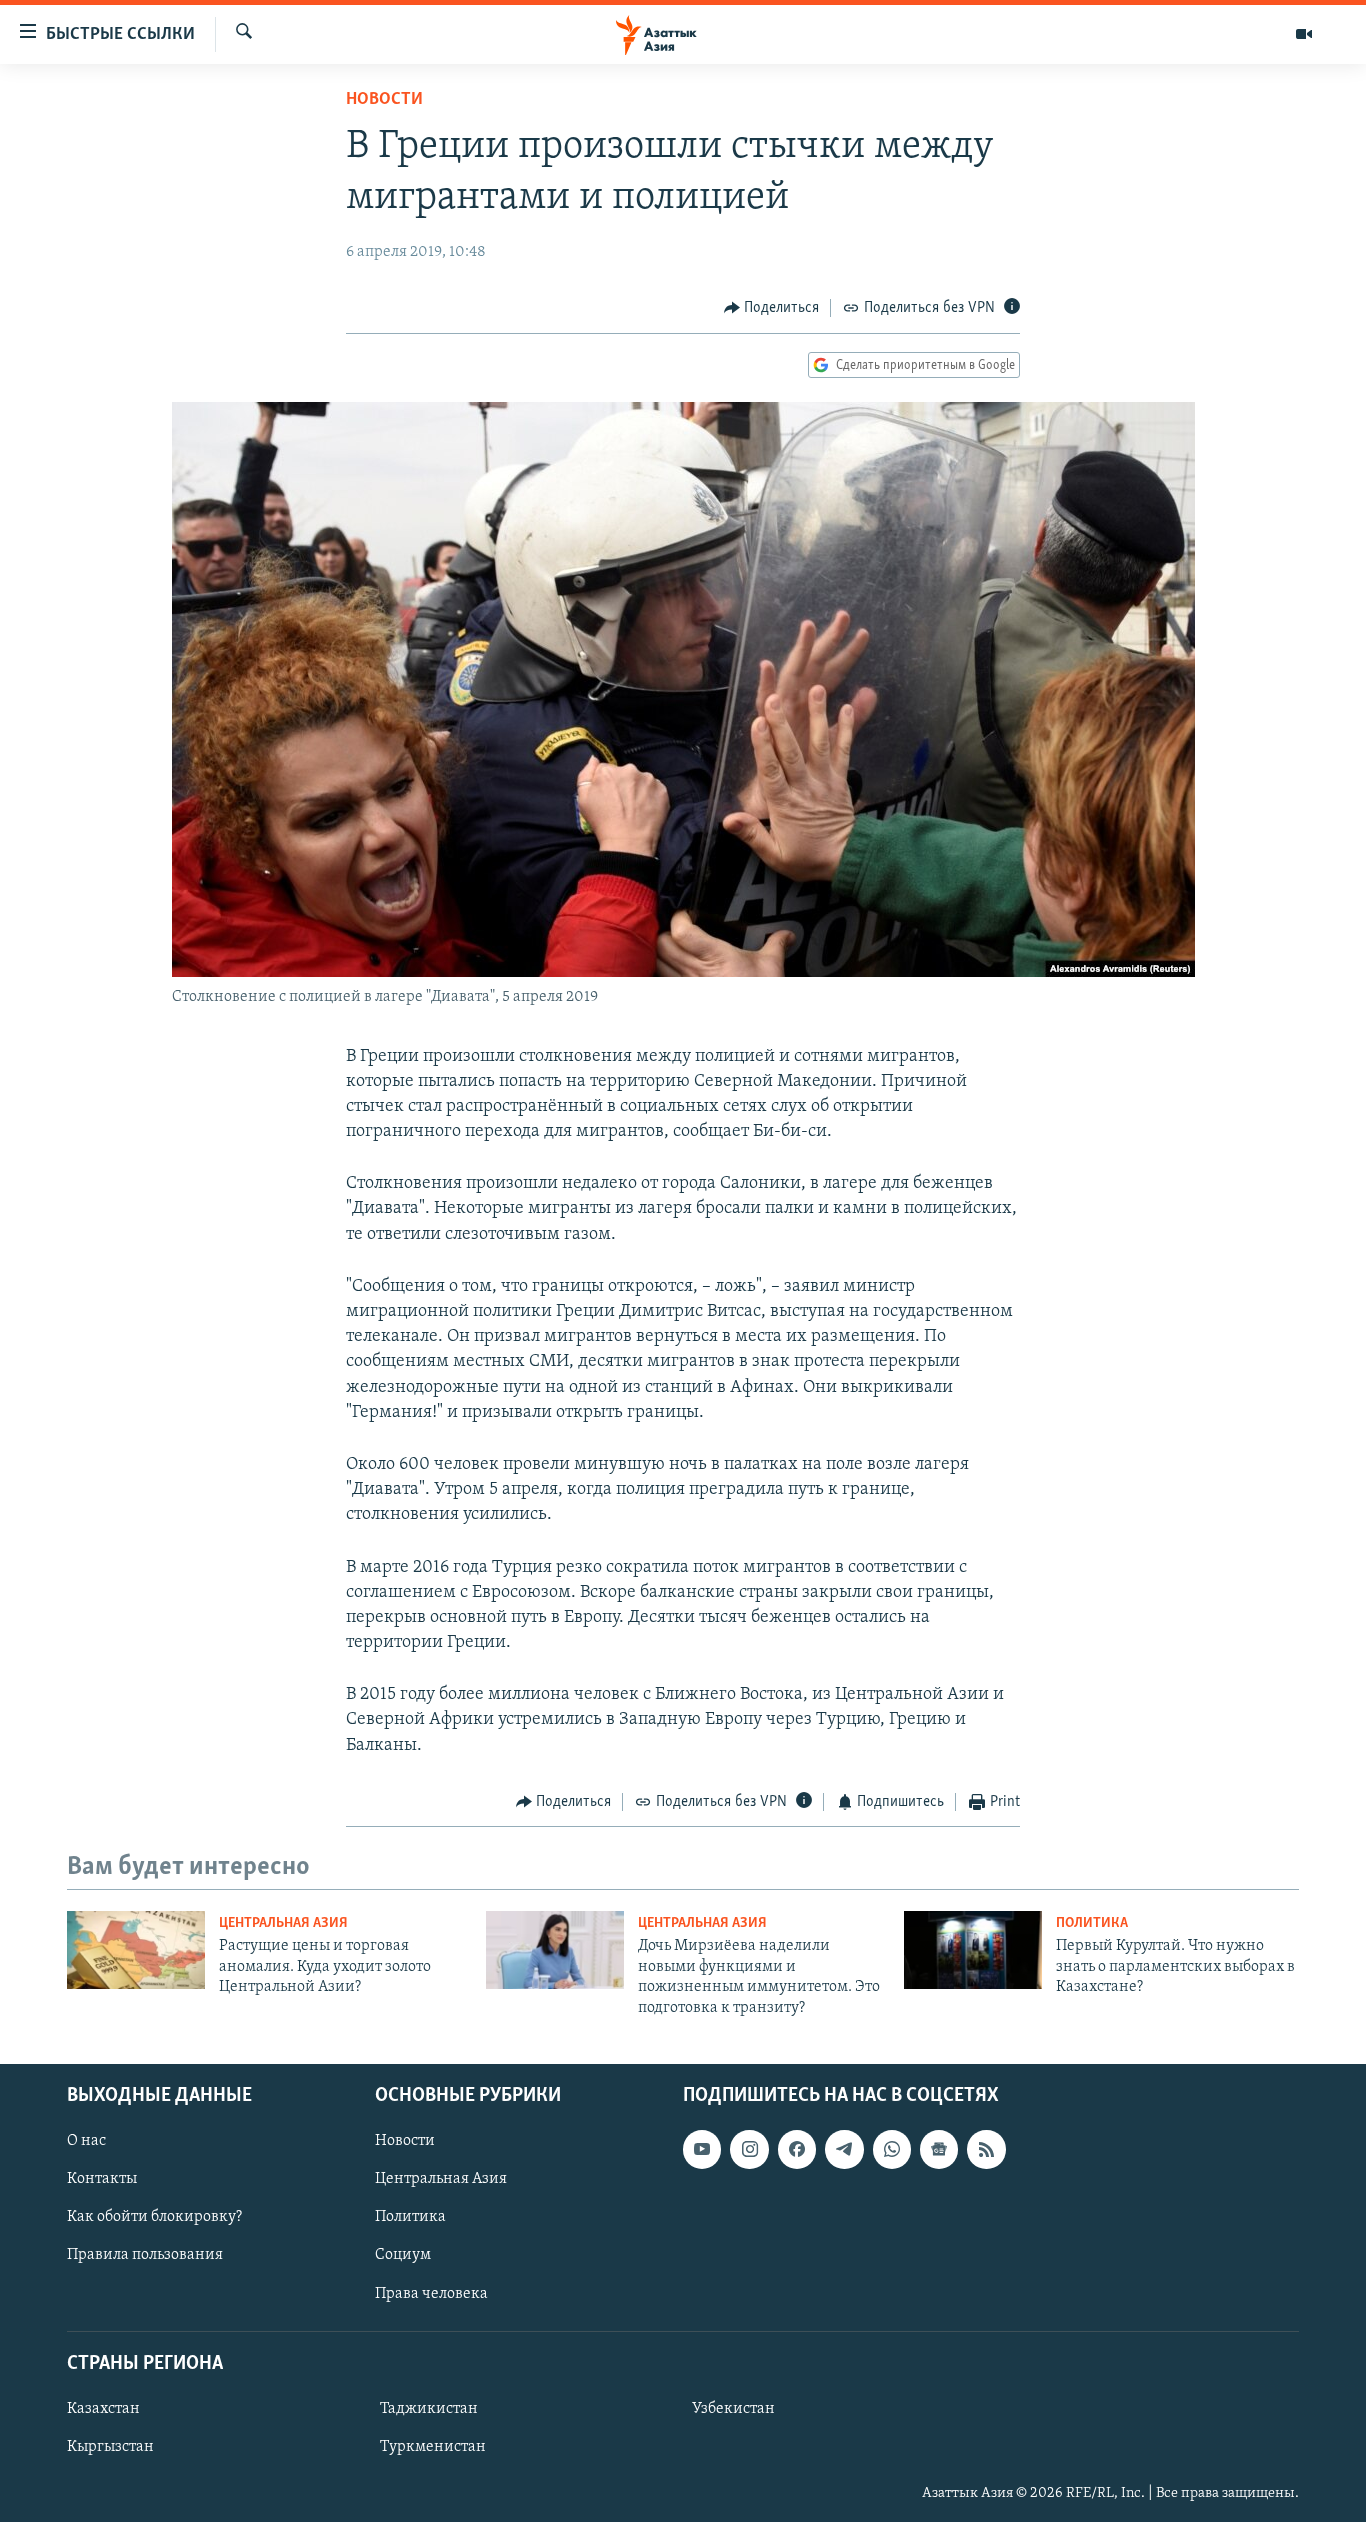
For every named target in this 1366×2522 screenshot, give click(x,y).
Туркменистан (433, 2447)
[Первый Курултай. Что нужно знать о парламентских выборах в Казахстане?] (973, 1950)
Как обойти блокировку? (154, 2217)
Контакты (102, 2179)
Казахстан (103, 2409)
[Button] (772, 308)
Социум (403, 2255)
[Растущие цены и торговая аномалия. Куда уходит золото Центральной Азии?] (136, 1950)
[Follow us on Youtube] (702, 2149)
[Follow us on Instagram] (749, 2149)
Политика (1092, 1923)
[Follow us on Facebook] (797, 2149)
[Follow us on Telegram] (844, 2149)
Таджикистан (429, 2409)
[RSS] (986, 2149)
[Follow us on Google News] (939, 2149)
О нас (86, 2141)
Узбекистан (733, 2409)
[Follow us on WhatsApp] (892, 2149)
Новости (384, 100)
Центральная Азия (283, 1923)
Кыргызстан (110, 2447)
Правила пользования (145, 2255)
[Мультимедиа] (1304, 34)
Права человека (431, 2294)
